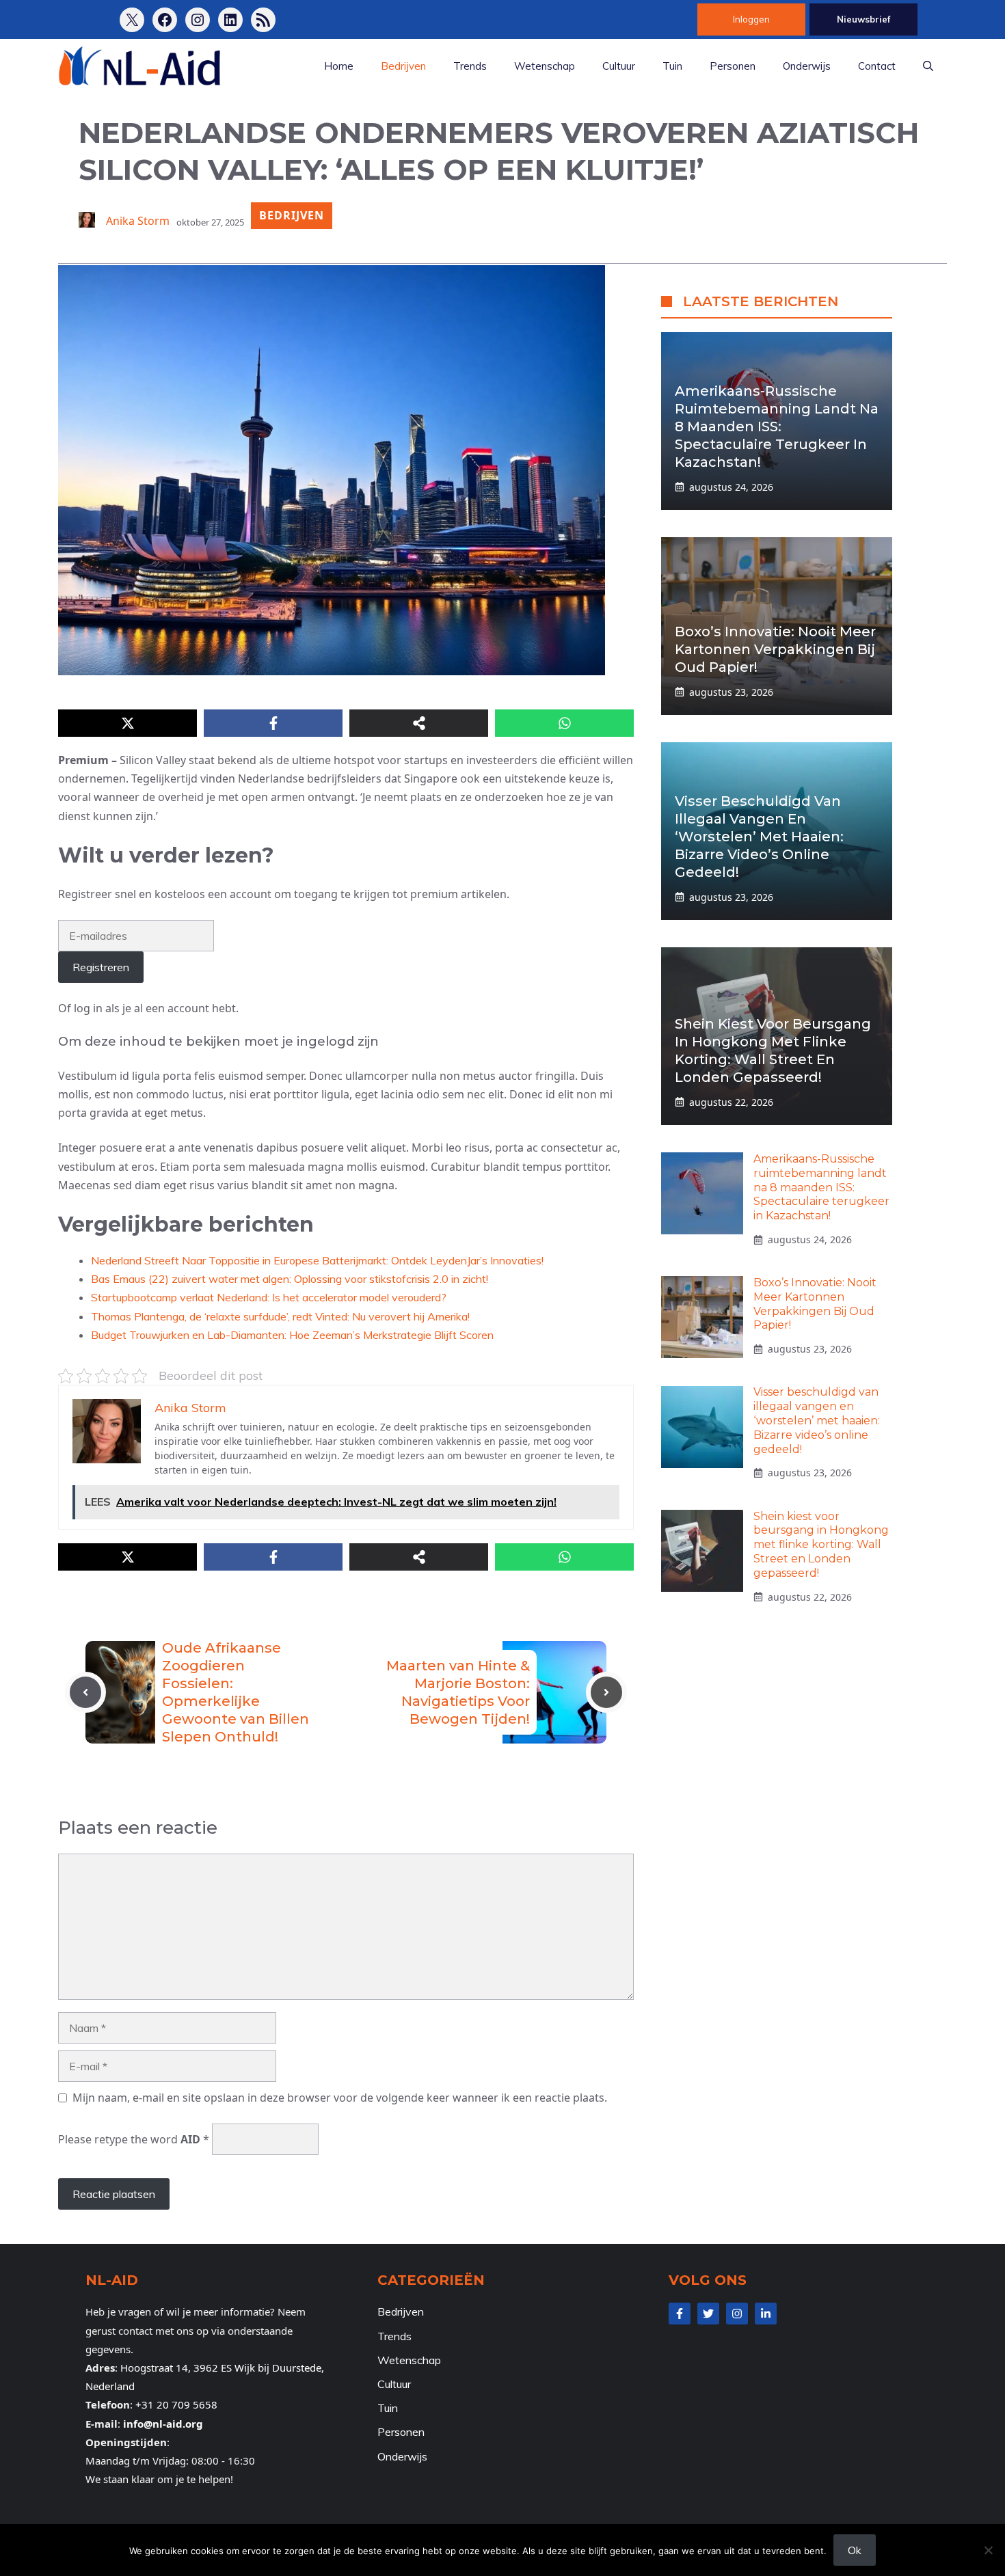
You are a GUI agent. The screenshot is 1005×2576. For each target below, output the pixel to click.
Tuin (672, 66)
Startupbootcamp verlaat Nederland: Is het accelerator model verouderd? (269, 1297)
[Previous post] (85, 1692)
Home (339, 66)
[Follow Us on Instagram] (737, 2314)
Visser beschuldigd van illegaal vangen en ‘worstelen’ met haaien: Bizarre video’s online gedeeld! (759, 837)
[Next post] (606, 1692)
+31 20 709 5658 (176, 2404)
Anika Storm (138, 221)
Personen (733, 66)
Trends (470, 66)
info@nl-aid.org (163, 2424)
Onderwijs (807, 66)
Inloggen (751, 19)
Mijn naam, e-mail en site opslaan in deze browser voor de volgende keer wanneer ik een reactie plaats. (340, 2098)
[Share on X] (128, 723)
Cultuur (619, 66)
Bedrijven (403, 66)
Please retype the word (134, 2139)
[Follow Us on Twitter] (708, 2314)
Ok (855, 2550)
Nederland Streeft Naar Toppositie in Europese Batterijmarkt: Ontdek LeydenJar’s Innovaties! (317, 1260)
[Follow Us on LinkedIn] (766, 2314)
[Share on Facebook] (273, 723)
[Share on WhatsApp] (564, 723)
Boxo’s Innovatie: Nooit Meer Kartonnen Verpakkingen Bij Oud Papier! (775, 649)
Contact (877, 66)
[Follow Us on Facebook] (680, 2314)
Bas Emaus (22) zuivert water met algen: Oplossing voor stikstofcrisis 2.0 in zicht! (290, 1279)
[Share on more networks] (419, 723)
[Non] (988, 2550)
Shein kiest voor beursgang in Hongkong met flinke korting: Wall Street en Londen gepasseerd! (821, 1545)
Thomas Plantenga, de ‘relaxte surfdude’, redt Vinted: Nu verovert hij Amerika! (280, 1316)
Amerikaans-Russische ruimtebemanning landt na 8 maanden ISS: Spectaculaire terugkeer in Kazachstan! (777, 426)
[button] (928, 66)
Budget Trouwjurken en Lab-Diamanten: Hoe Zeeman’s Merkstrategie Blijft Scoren (292, 1335)
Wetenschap (545, 66)
